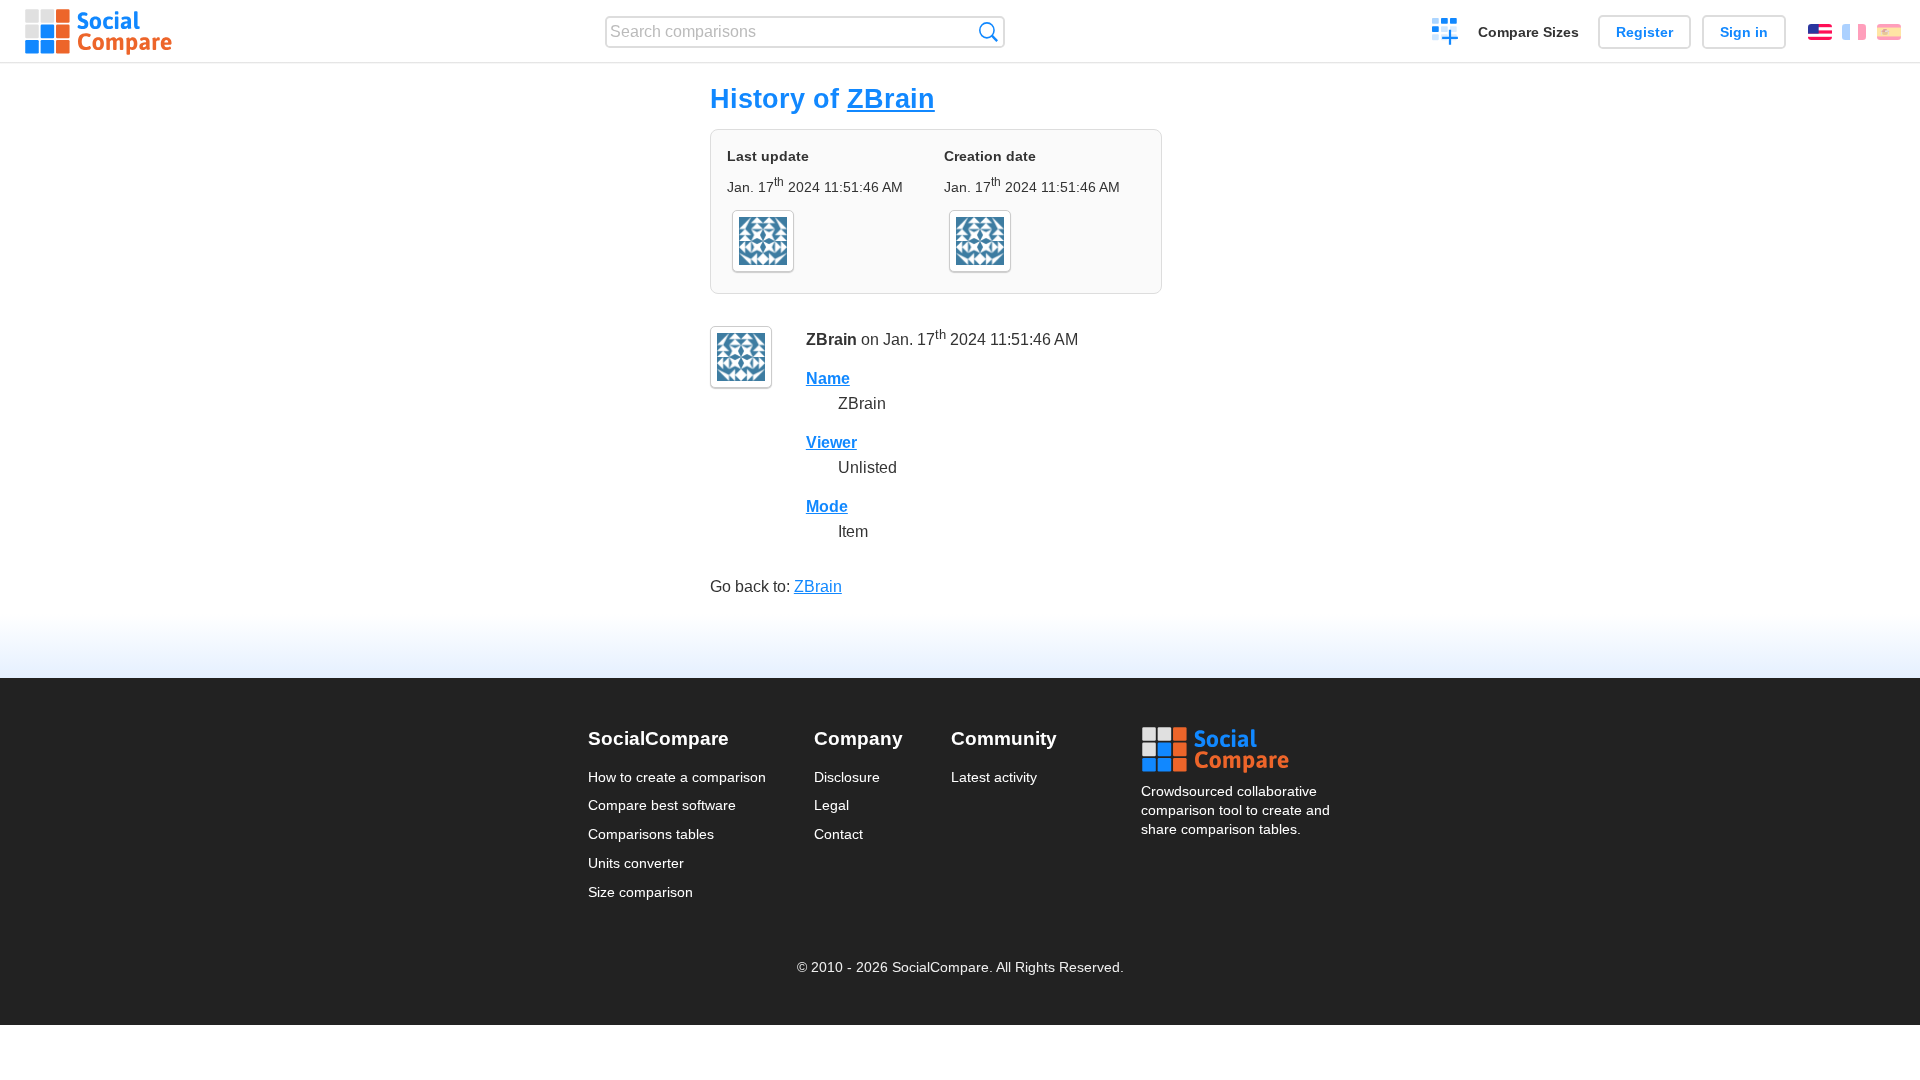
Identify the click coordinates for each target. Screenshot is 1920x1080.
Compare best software (662, 805)
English (1820, 32)
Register (1644, 32)
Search (988, 31)
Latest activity (994, 777)
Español (1889, 32)
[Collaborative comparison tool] (98, 32)
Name (828, 378)
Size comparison (640, 892)
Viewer (831, 442)
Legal (831, 805)
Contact (838, 834)
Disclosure (847, 777)
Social (1237, 750)
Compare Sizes (1528, 32)
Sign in (1744, 32)
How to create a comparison (677, 777)
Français (1854, 32)
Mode (827, 506)
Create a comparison (1445, 34)
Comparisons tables (651, 834)
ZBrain (891, 98)
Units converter (636, 863)
